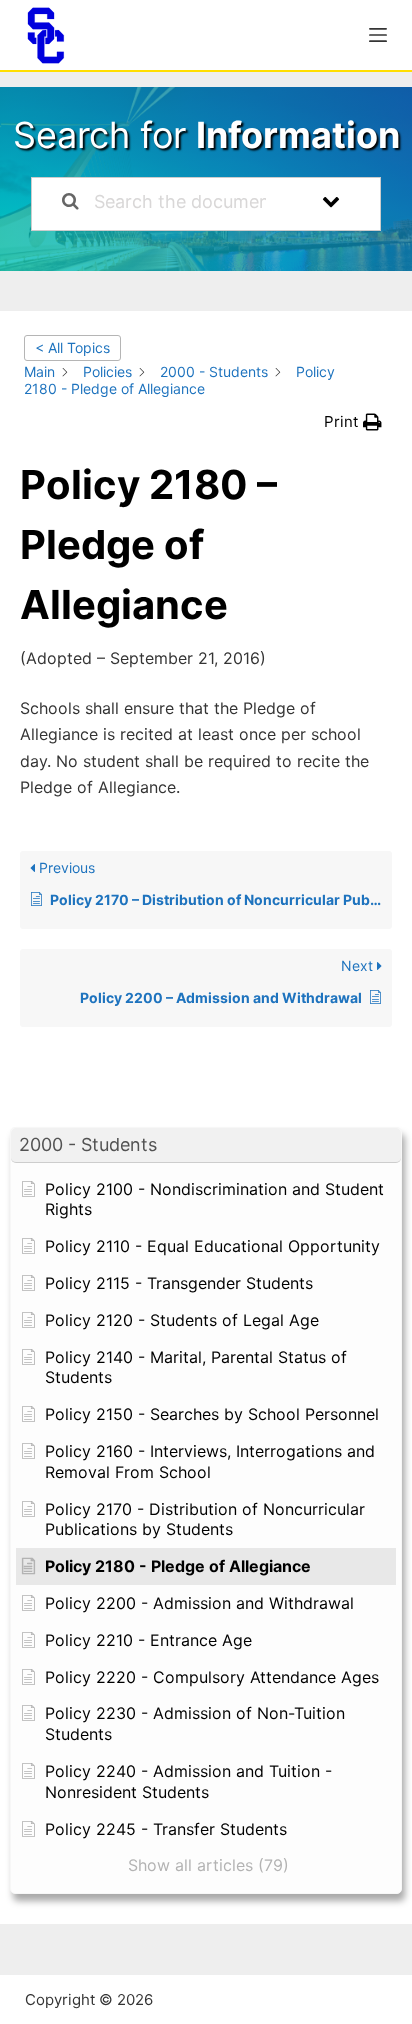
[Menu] (378, 35)
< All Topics (72, 347)
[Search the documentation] (70, 204)
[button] (206, 1145)
